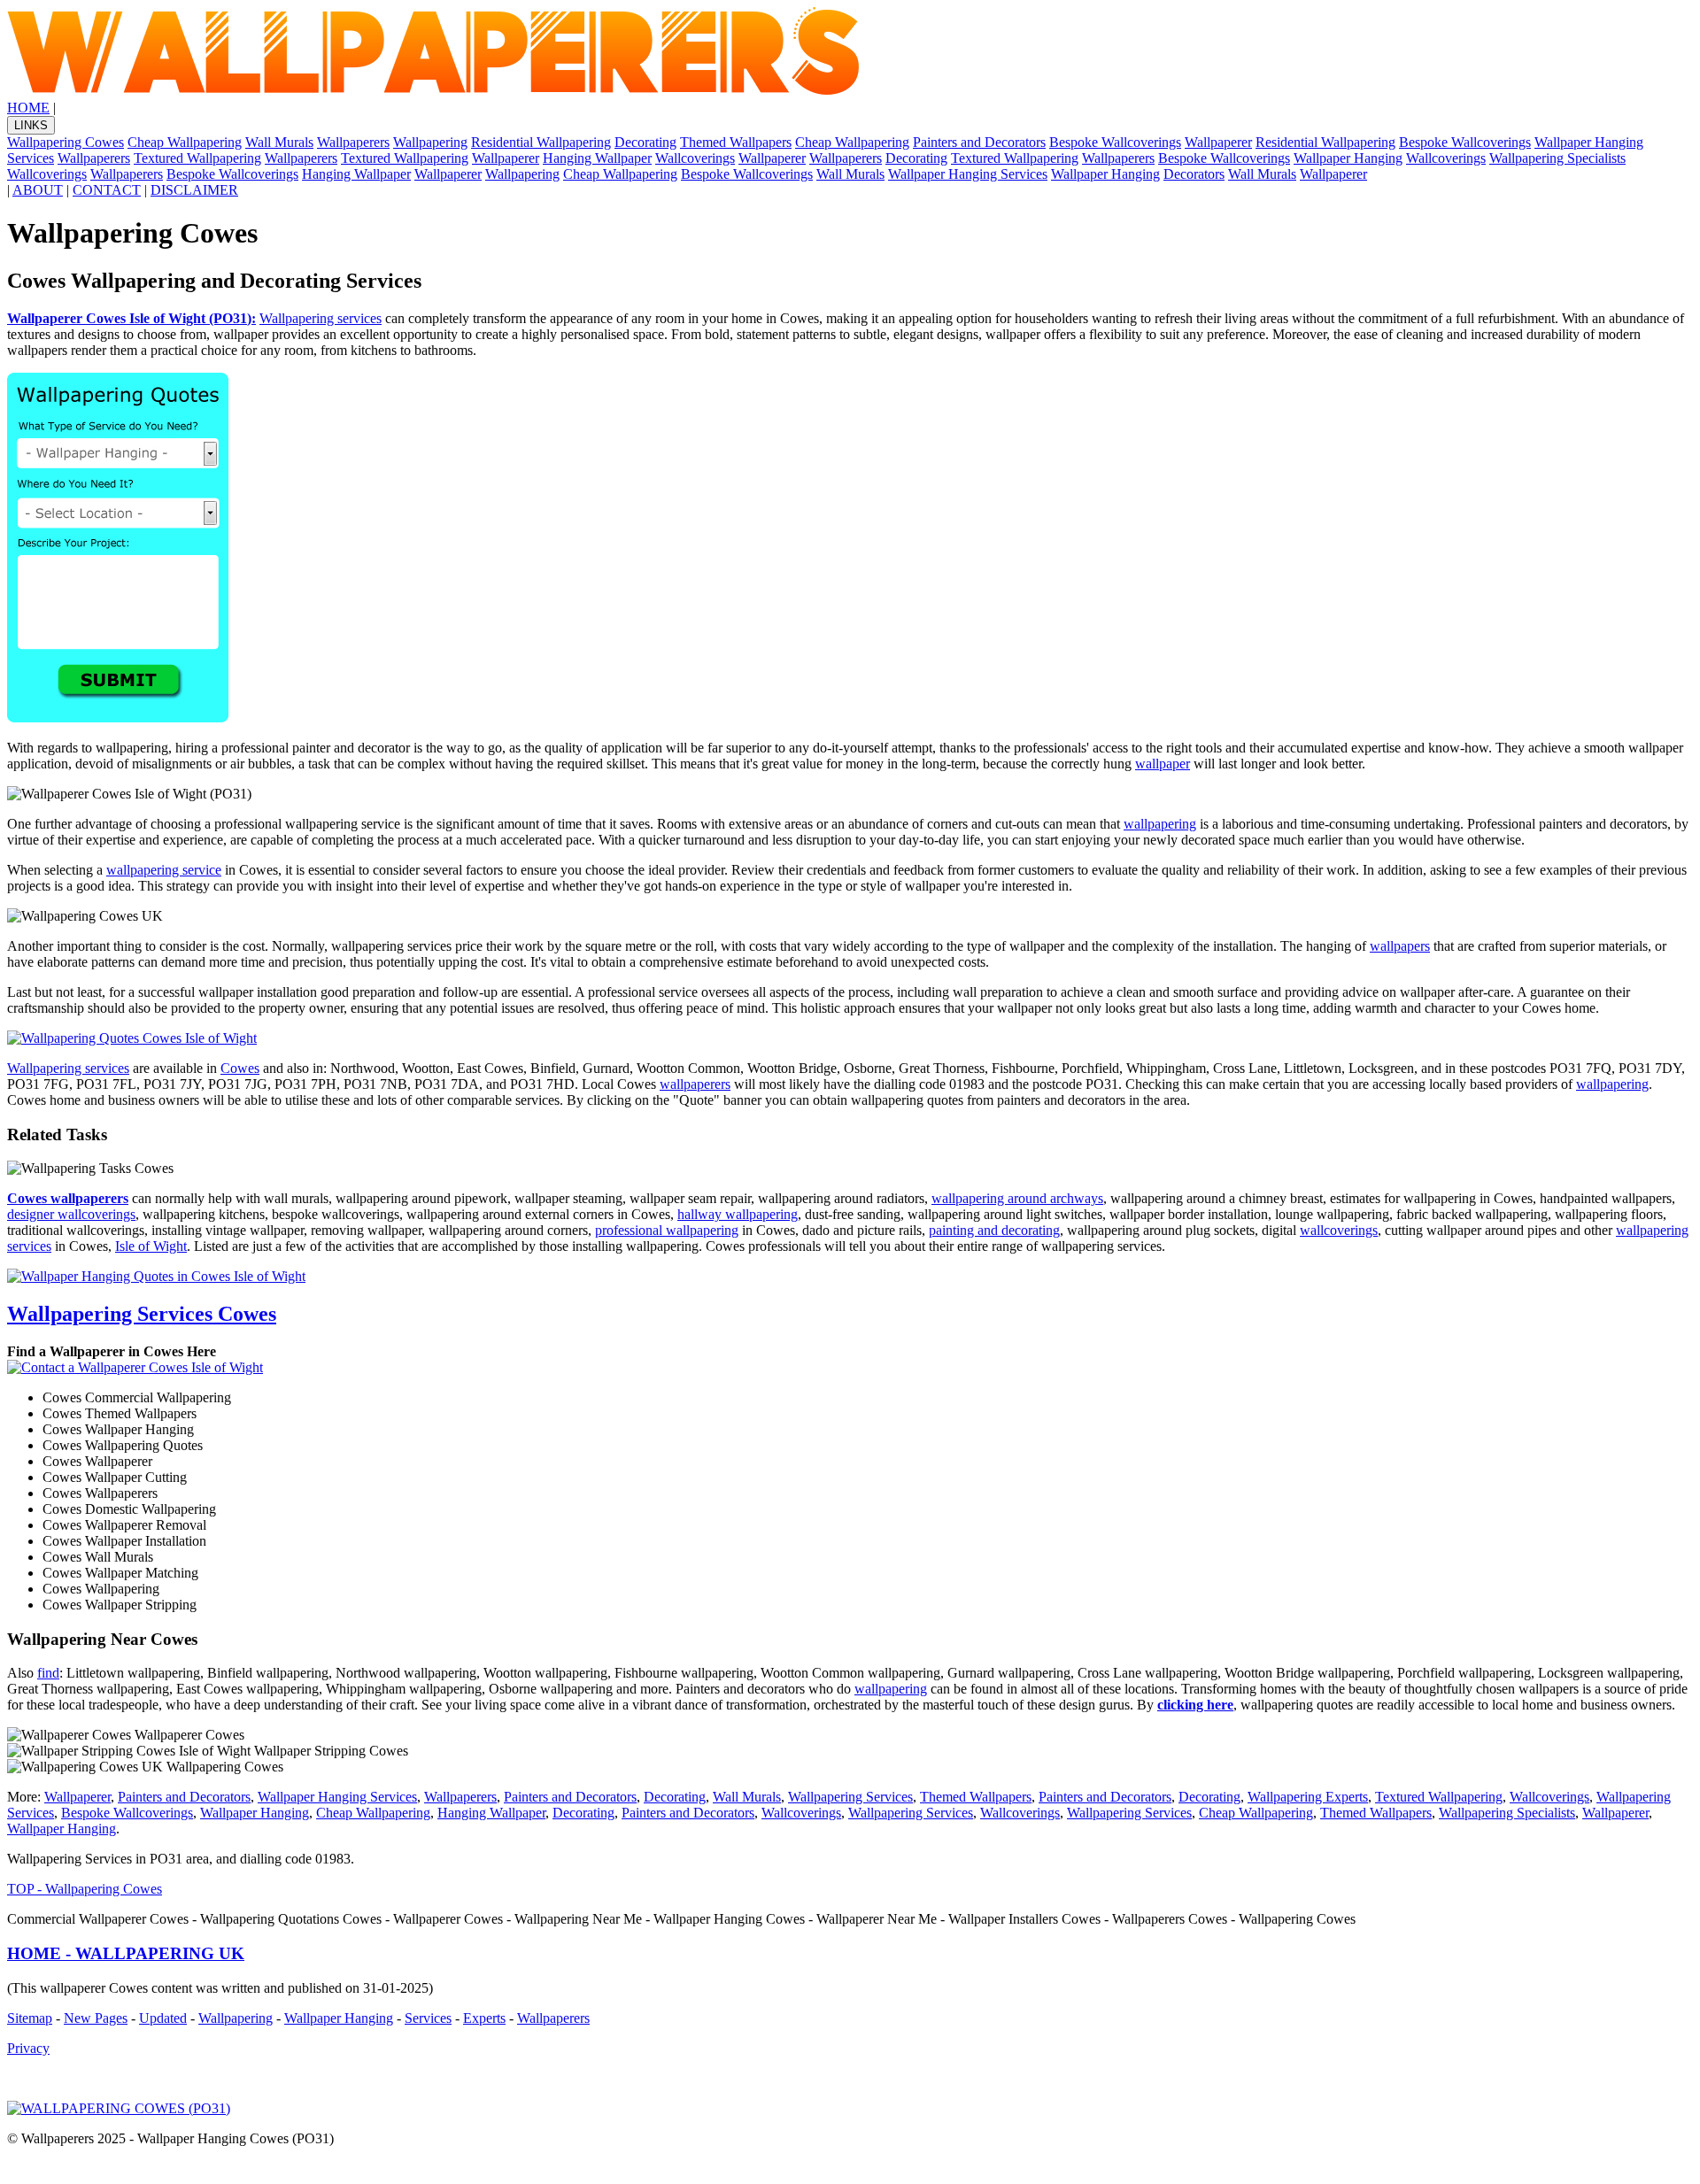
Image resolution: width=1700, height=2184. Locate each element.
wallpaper (1163, 764)
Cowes (240, 1068)
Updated (163, 2018)
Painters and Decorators (979, 142)
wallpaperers (695, 1084)
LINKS (31, 125)
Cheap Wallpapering (185, 142)
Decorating (645, 142)
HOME (28, 108)
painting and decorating (994, 1230)
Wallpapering (430, 142)
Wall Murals (279, 142)
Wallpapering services (321, 318)
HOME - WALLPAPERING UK (126, 1953)
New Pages (96, 2018)
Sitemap (30, 2018)
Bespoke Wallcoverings (1115, 142)
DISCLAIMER (194, 190)
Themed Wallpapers (736, 142)
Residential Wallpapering (541, 142)
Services (428, 2018)
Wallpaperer (1218, 142)
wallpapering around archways (1017, 1198)
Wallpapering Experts (1308, 1797)
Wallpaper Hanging (1348, 158)
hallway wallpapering (738, 1214)
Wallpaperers (353, 142)
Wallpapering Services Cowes (142, 1314)
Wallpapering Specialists (1557, 158)
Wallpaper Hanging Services (968, 174)
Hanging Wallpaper (597, 158)
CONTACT (107, 190)
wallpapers (1400, 946)
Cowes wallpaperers (68, 1198)
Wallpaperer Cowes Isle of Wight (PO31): (131, 318)
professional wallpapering (667, 1230)
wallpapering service (164, 870)
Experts (484, 2018)
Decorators (1194, 174)
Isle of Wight (151, 1246)
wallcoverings (1339, 1230)
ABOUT (38, 190)
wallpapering (1160, 824)
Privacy (28, 2048)
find (48, 1673)
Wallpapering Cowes (66, 142)
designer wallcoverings (71, 1214)
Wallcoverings (695, 158)
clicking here (1195, 1705)
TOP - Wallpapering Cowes (85, 1889)
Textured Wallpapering (197, 158)
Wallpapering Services (850, 1797)
